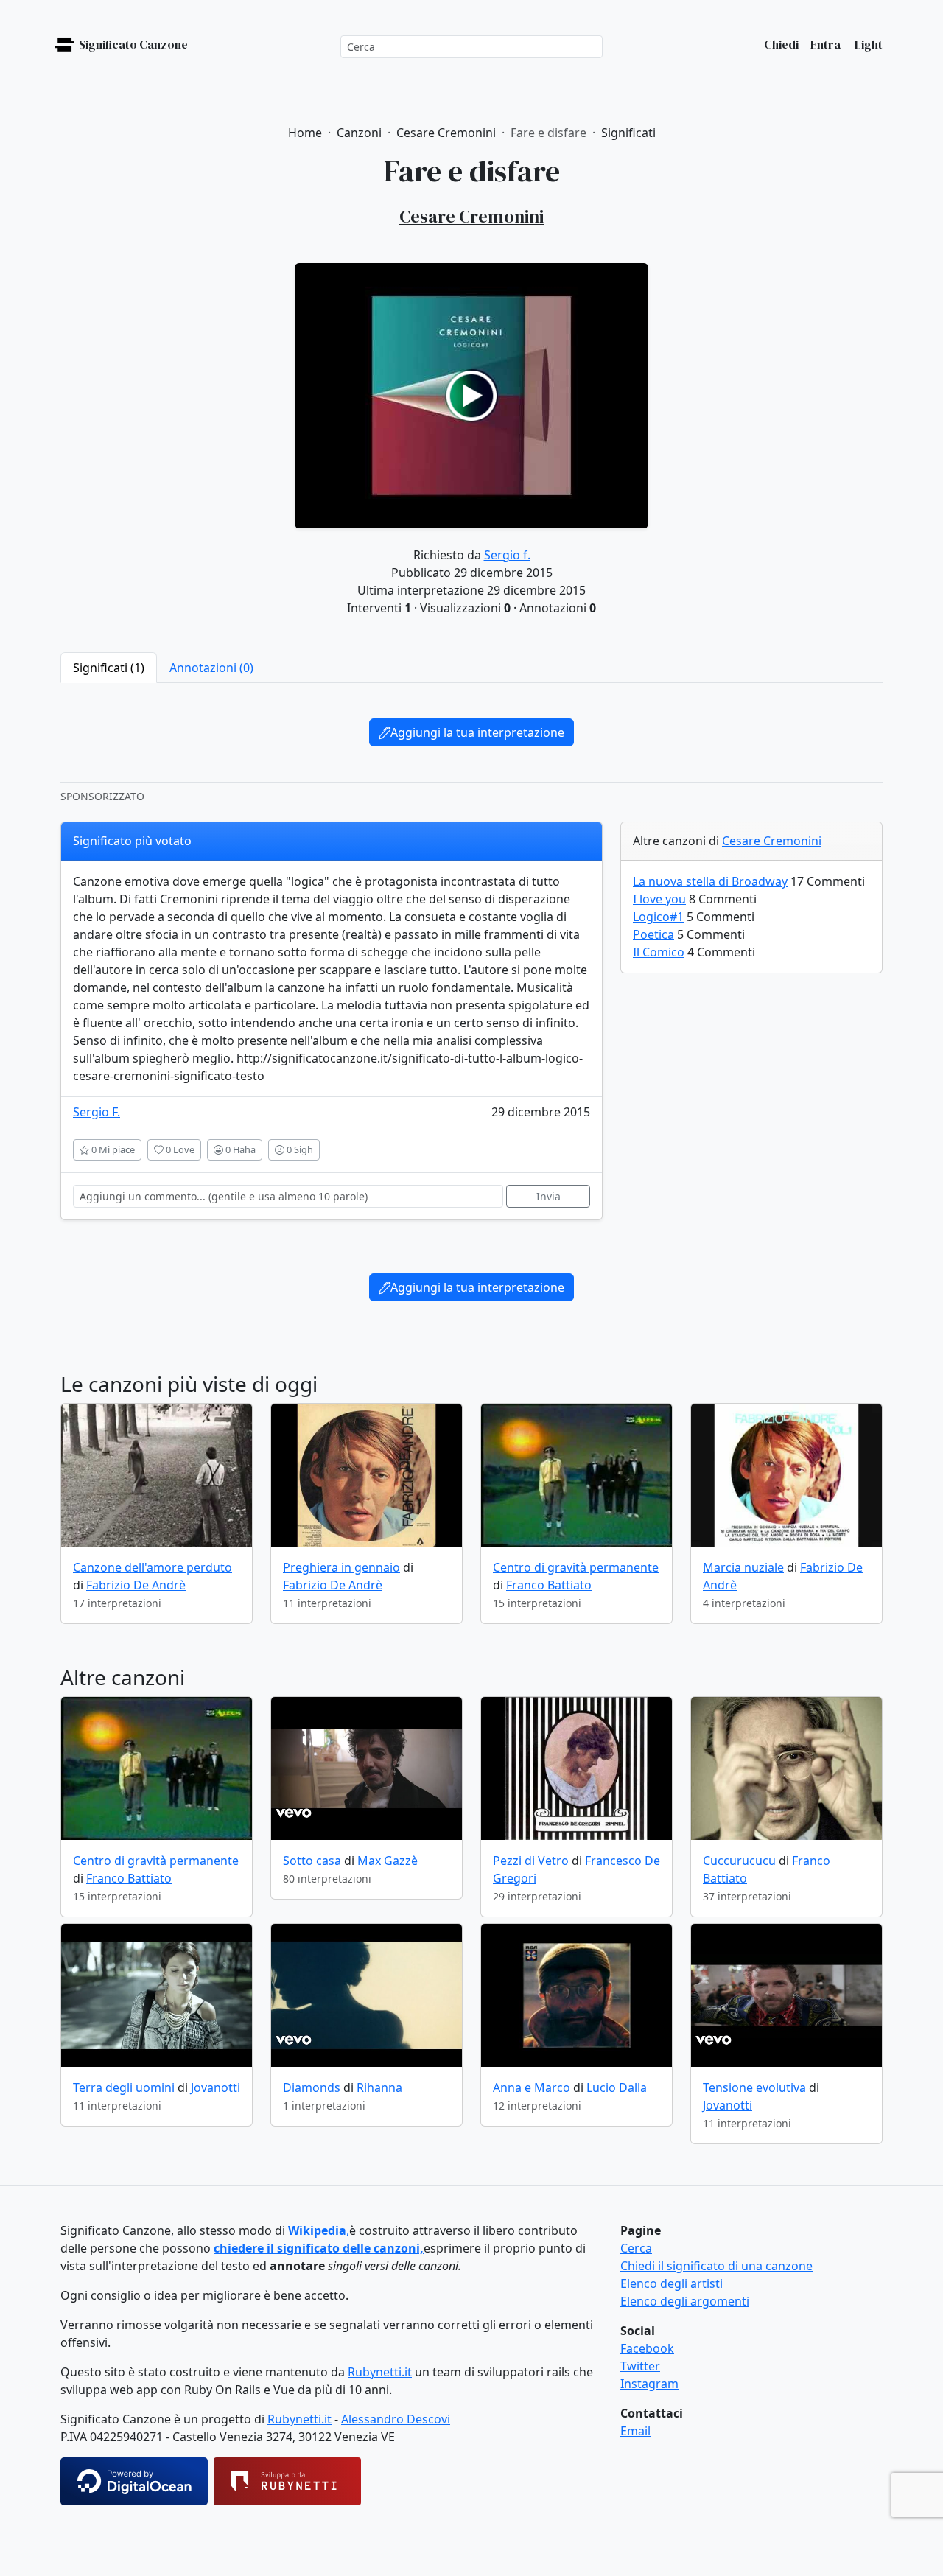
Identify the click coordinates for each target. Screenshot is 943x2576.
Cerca (636, 2248)
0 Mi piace (112, 1149)
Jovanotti (215, 2087)
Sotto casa (312, 1861)
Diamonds (312, 2087)
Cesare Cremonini (772, 841)
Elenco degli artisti (672, 2283)
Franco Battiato (549, 1585)
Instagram (649, 2384)
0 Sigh (299, 1149)
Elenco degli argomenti (685, 2301)
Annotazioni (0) (211, 668)
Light (867, 44)
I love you (659, 899)
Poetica (653, 934)
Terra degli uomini (124, 2087)
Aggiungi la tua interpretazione (477, 732)
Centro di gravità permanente (576, 1567)
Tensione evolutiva (754, 2087)
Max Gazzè (388, 1861)
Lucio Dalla (617, 2087)
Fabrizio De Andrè (136, 1585)
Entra (825, 44)
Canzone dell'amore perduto (153, 1567)
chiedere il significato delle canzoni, (319, 2248)
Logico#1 (658, 917)
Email (635, 2431)
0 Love (179, 1149)
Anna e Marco (532, 2087)
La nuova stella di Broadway (710, 881)
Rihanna (379, 2087)
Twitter (640, 2366)
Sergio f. (507, 555)
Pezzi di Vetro (531, 1861)
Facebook (647, 2348)
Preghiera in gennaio (341, 1567)
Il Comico (659, 952)
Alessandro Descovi (396, 2419)
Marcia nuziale (743, 1567)
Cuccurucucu (739, 1861)
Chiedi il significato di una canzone (716, 2266)
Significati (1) (109, 668)
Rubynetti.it (380, 2372)
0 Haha (239, 1149)
